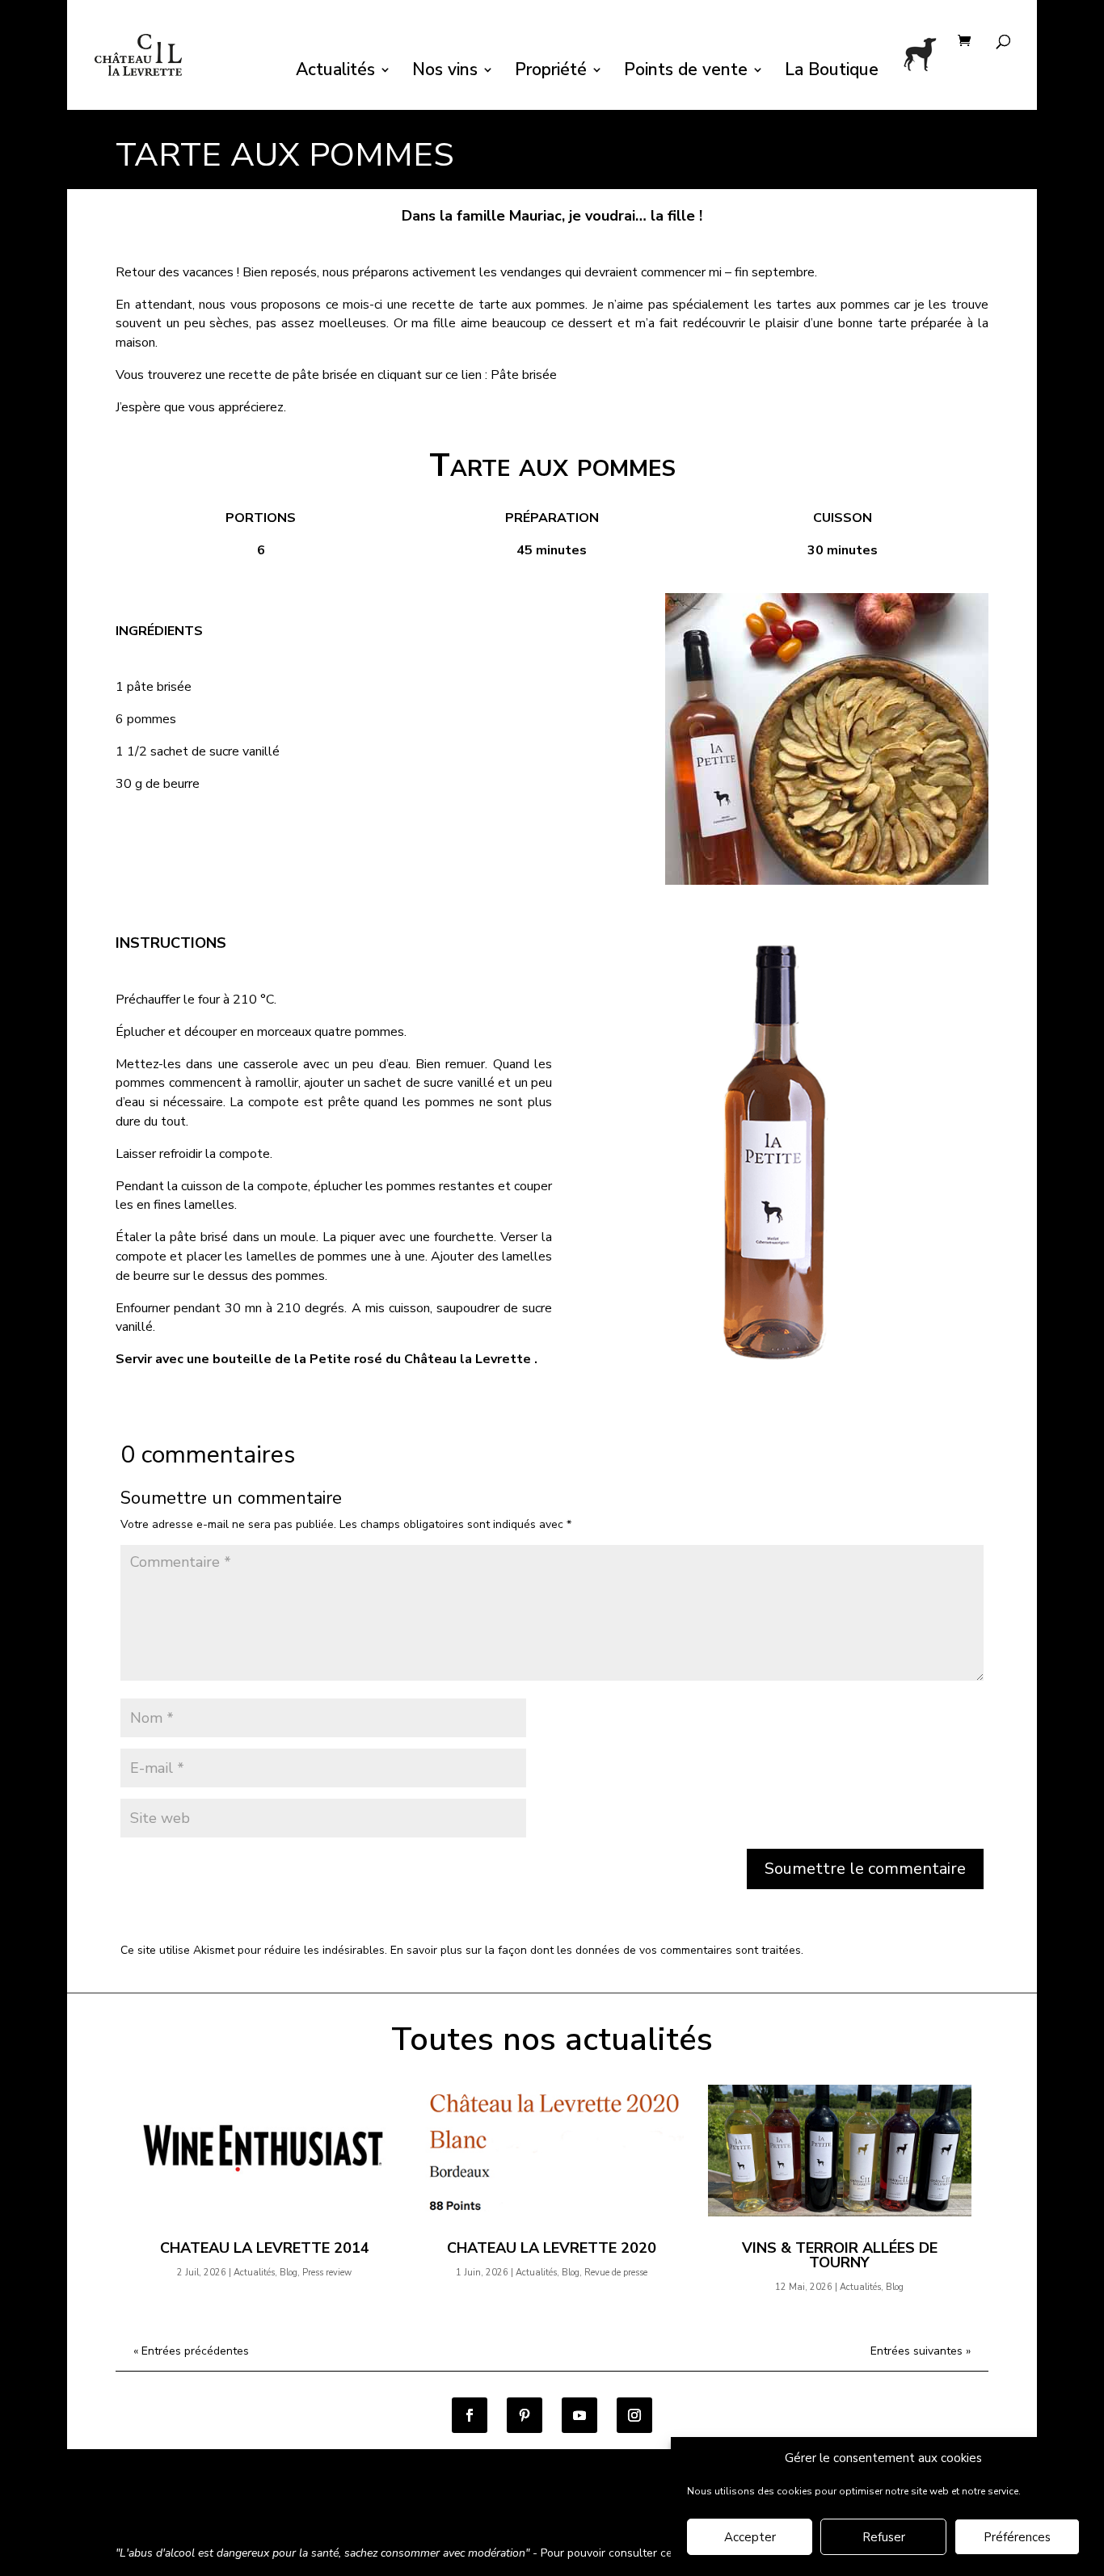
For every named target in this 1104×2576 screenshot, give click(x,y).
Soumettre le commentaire (865, 1869)
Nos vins (445, 72)
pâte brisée (325, 375)
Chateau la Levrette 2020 (552, 2248)
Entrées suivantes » (921, 2351)
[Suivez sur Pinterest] (525, 2415)
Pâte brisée (524, 375)
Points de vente (686, 72)
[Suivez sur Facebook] (470, 2415)
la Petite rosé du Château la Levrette (413, 1359)
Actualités (335, 72)
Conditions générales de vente (196, 2510)
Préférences (1017, 2538)
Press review (327, 2273)
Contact (594, 2510)
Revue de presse (616, 2273)
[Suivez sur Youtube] (579, 2415)
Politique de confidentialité (369, 2510)
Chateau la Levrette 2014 (265, 2248)
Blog (289, 2273)
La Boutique (832, 72)
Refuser (884, 2538)
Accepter (750, 2538)
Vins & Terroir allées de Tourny (840, 2255)
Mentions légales (506, 2510)
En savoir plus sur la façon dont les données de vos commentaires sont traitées (596, 1950)
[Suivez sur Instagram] (634, 2415)
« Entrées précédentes (191, 2351)
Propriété (551, 72)
